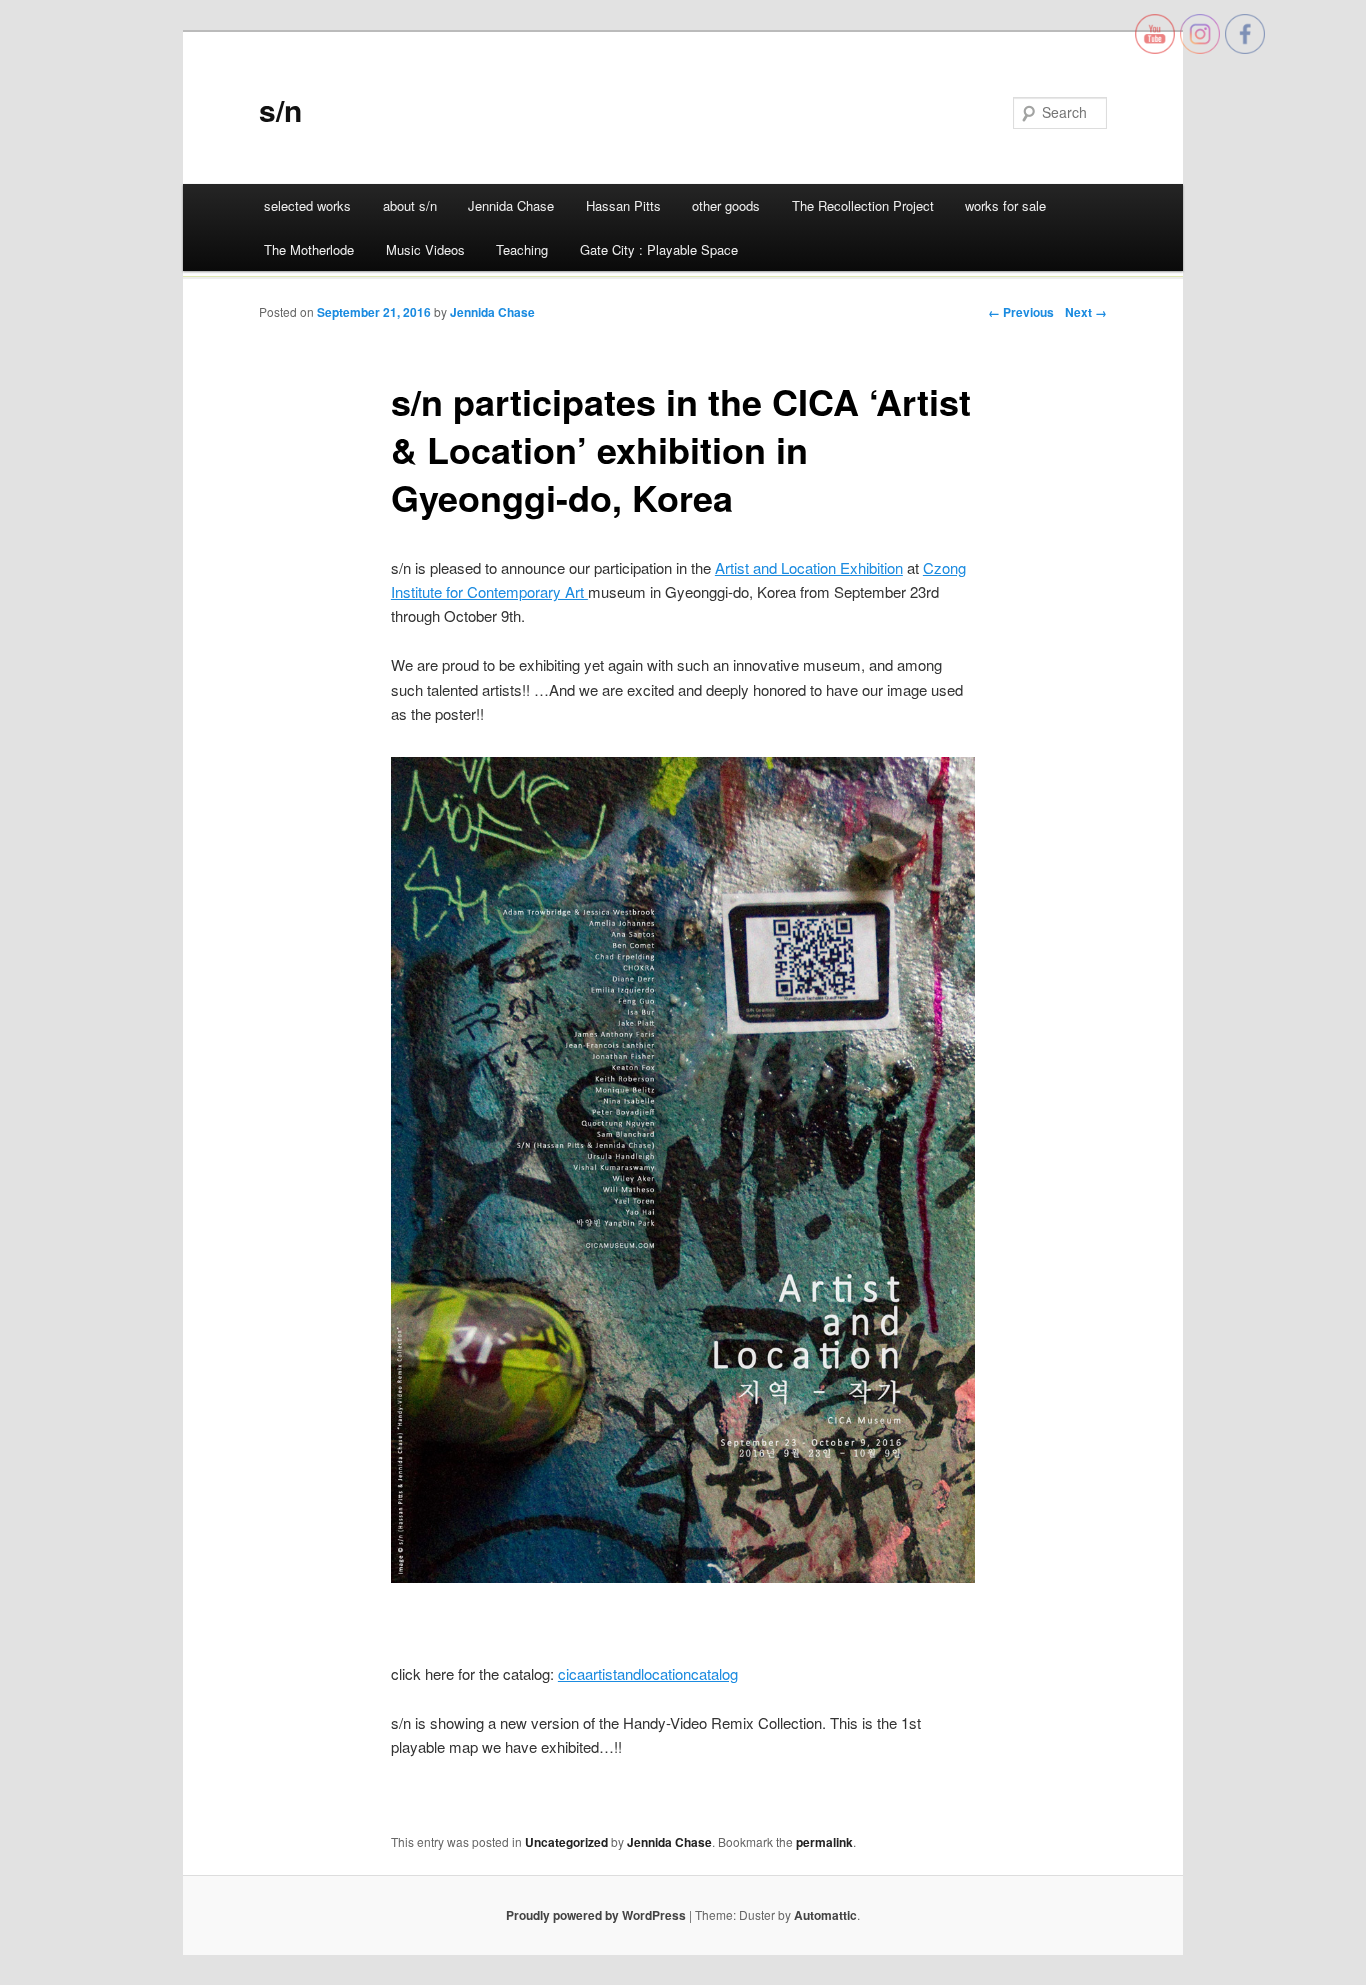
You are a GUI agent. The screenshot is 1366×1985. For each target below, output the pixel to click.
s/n (280, 109)
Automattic (825, 1915)
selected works (307, 205)
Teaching (522, 249)
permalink (824, 1842)
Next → (1086, 312)
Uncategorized (566, 1842)
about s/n (410, 205)
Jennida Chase (511, 205)
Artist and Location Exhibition (809, 567)
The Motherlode (309, 249)
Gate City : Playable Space (659, 249)
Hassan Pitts (623, 205)
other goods (726, 205)
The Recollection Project (863, 205)
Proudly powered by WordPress (596, 1915)
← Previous (1021, 312)
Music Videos (425, 249)
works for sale (1005, 205)
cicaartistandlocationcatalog (648, 1673)
